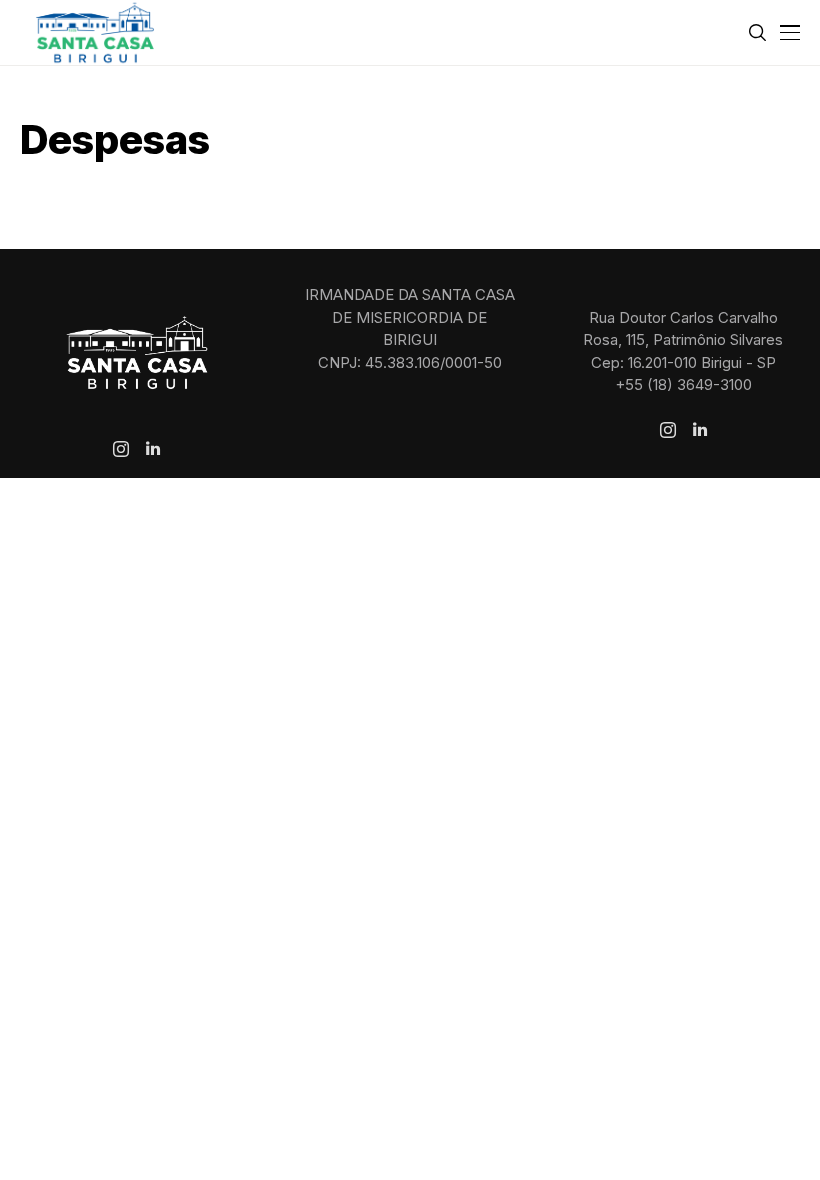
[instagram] (121, 449)
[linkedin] (153, 449)
